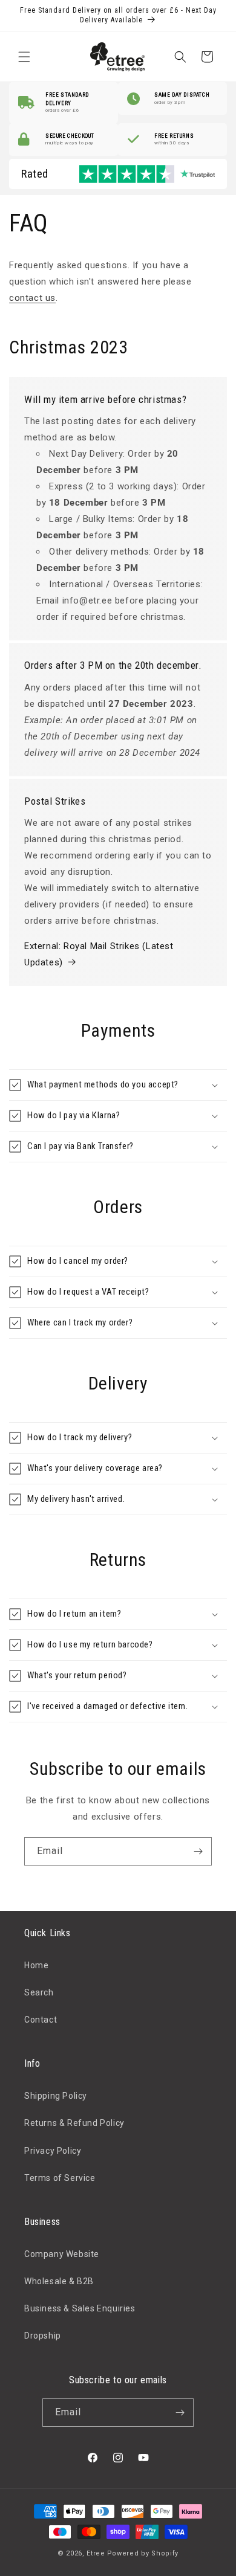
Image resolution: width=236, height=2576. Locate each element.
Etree (96, 2553)
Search (39, 1992)
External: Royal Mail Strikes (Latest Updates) (99, 954)
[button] (24, 57)
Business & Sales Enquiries (80, 2308)
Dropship (43, 2336)
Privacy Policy (53, 2151)
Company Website (62, 2254)
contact (27, 298)
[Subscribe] (198, 1851)
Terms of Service (60, 2178)
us (51, 298)
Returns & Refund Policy (74, 2123)
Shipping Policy (56, 2096)
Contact (41, 2020)
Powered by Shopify (143, 2553)
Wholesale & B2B (59, 2281)
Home (36, 1965)
